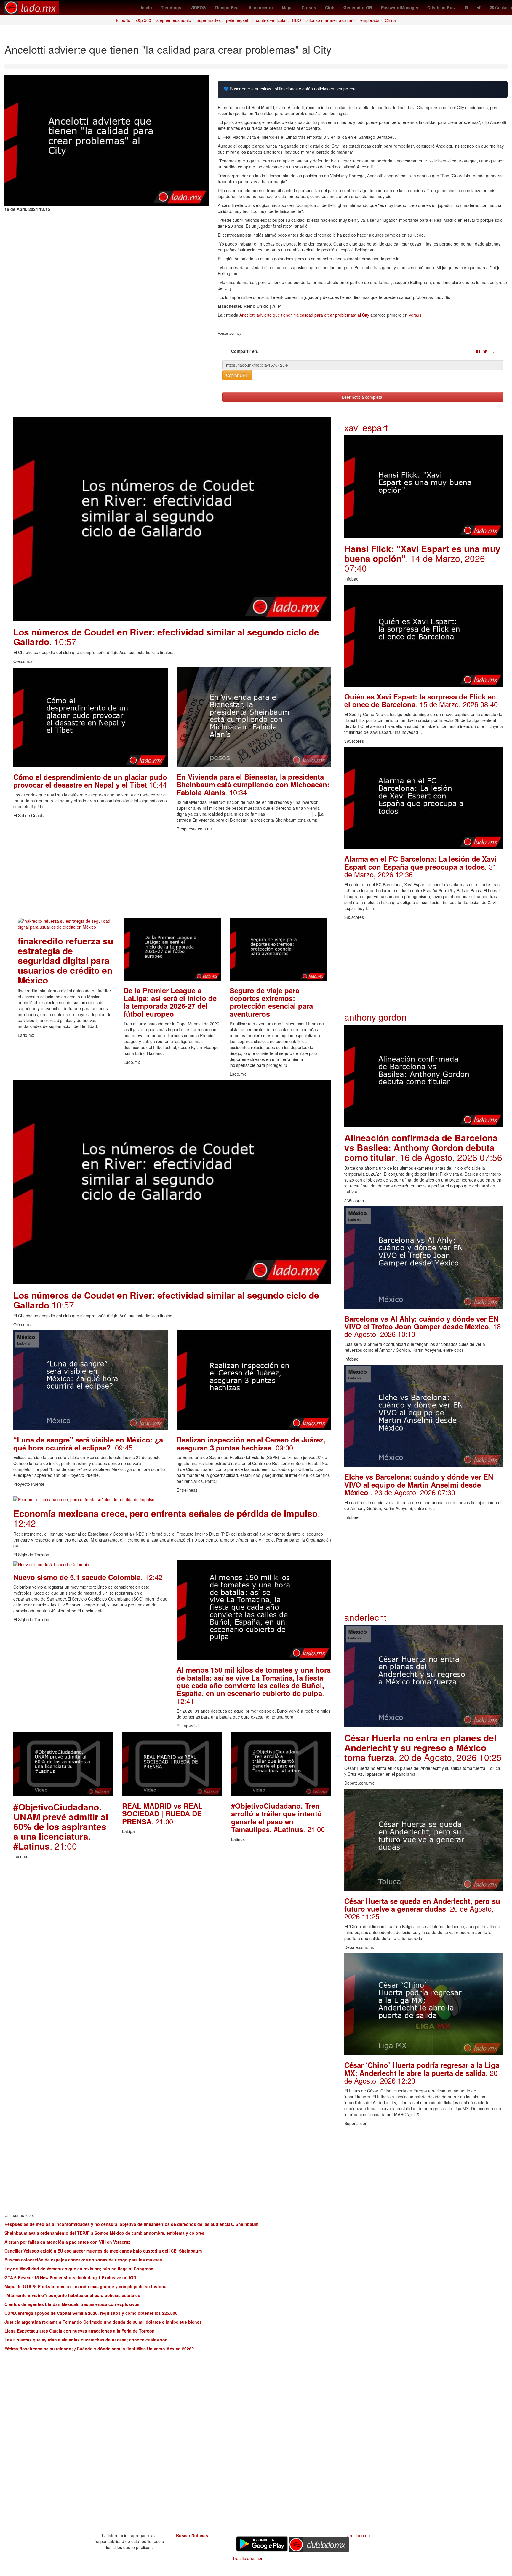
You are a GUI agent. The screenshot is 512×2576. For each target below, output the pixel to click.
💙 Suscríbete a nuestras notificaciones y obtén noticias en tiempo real (290, 89)
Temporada (369, 20)
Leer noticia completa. (363, 397)
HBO (297, 20)
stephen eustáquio (174, 20)
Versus (415, 315)
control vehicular (271, 20)
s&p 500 (143, 20)
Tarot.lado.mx (358, 2535)
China (390, 20)
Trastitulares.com (248, 2558)
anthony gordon (375, 1017)
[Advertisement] (172, 876)
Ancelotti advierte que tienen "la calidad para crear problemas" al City (304, 315)
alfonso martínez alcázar (329, 20)
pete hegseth (238, 20)
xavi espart (366, 427)
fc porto (123, 20)
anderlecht (365, 1617)
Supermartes (209, 20)
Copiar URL (237, 375)
